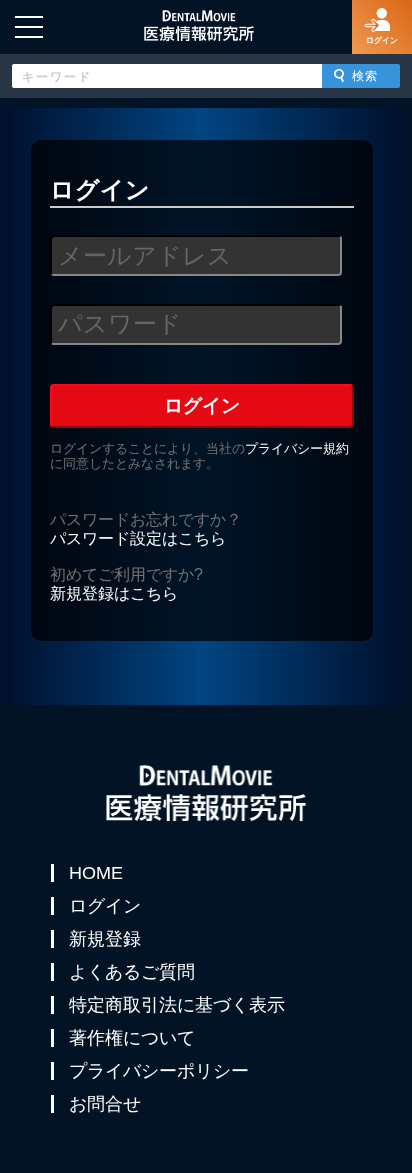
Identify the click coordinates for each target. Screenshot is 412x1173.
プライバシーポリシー (159, 1071)
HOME (96, 873)
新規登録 (105, 939)
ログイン (105, 906)
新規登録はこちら (114, 593)
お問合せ (105, 1104)
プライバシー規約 (297, 448)
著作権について (132, 1038)
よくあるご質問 (132, 972)
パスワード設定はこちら (138, 538)
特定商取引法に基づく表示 (177, 1005)
